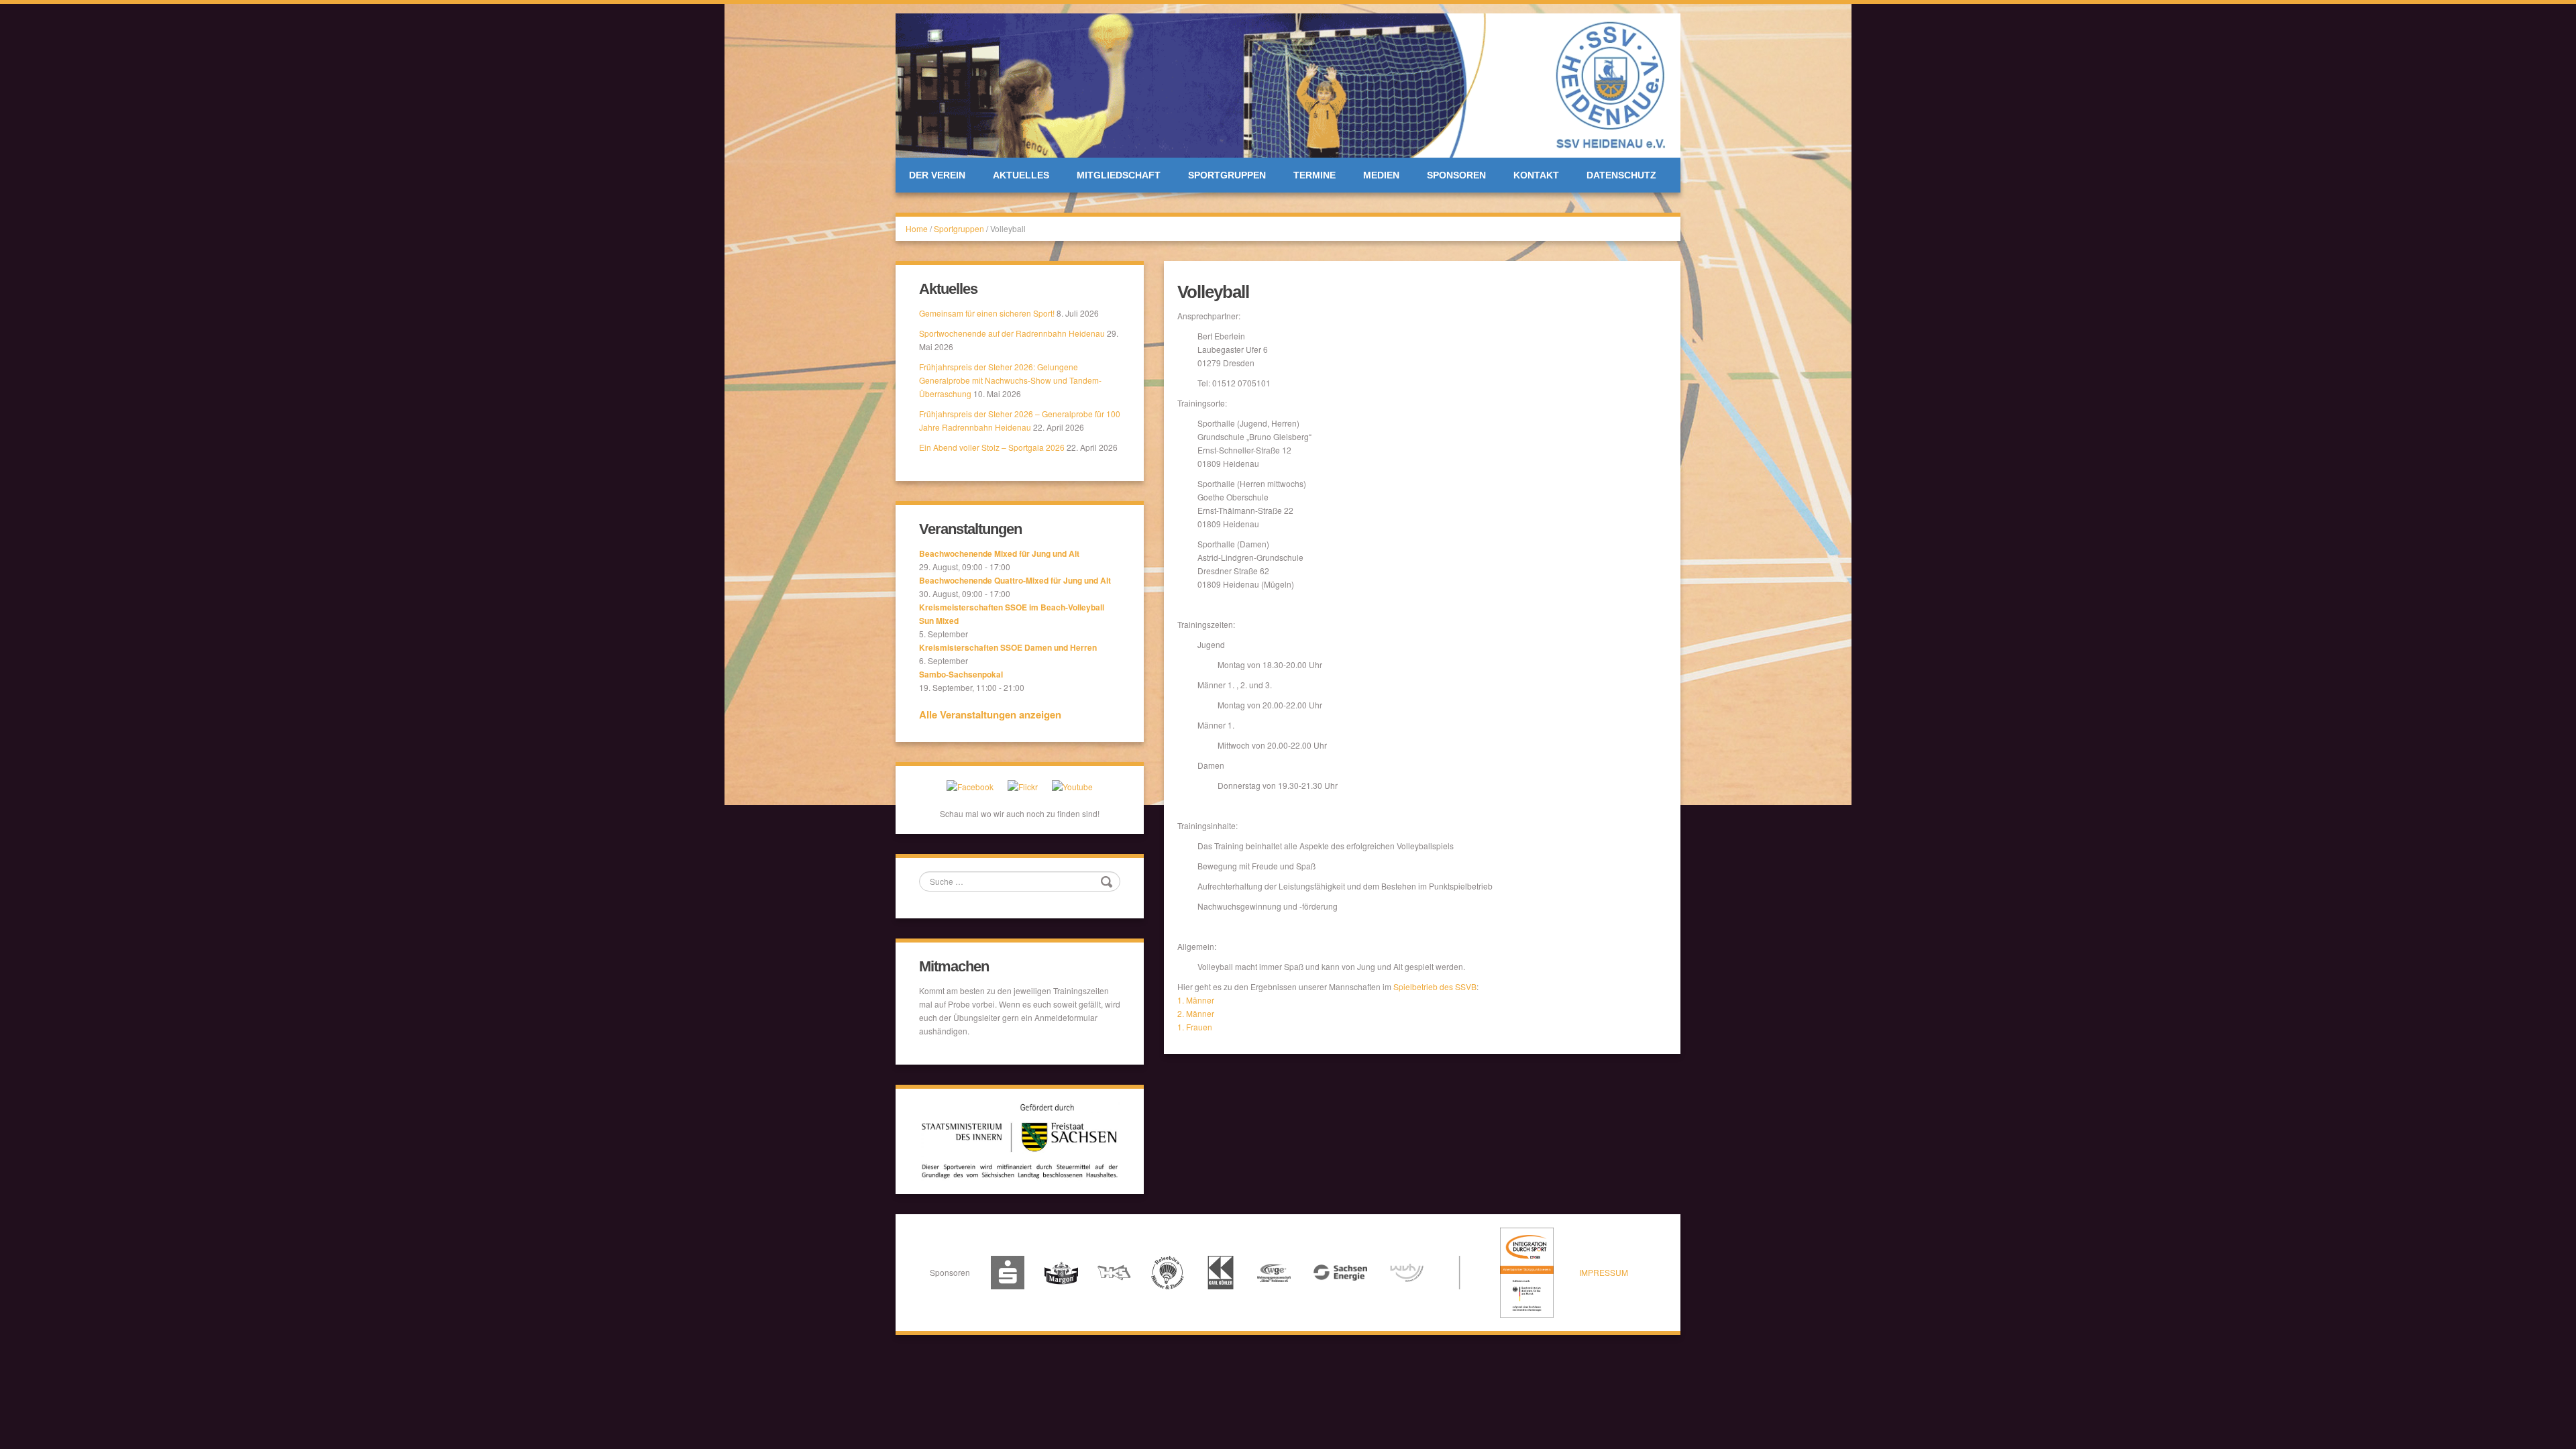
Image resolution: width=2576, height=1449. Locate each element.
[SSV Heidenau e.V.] (1288, 84)
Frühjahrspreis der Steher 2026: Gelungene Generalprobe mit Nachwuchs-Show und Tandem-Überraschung (1010, 380)
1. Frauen (1195, 1027)
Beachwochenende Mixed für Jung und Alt (999, 553)
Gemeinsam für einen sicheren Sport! (987, 313)
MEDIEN (1381, 175)
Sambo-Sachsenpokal (961, 674)
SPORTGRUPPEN (1227, 175)
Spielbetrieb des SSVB (1435, 986)
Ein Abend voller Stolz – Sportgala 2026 (992, 447)
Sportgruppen (959, 228)
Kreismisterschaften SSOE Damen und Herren (1008, 647)
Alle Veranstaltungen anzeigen (990, 714)
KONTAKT (1536, 175)
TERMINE (1314, 175)
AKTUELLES (1021, 175)
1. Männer (1196, 1000)
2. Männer (1196, 1013)
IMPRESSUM (1604, 1272)
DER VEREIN (937, 175)
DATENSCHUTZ (1621, 175)
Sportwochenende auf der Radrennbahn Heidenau (1012, 333)
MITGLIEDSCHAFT (1119, 175)
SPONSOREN (1456, 175)
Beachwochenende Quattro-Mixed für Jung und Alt (1015, 580)
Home (917, 228)
